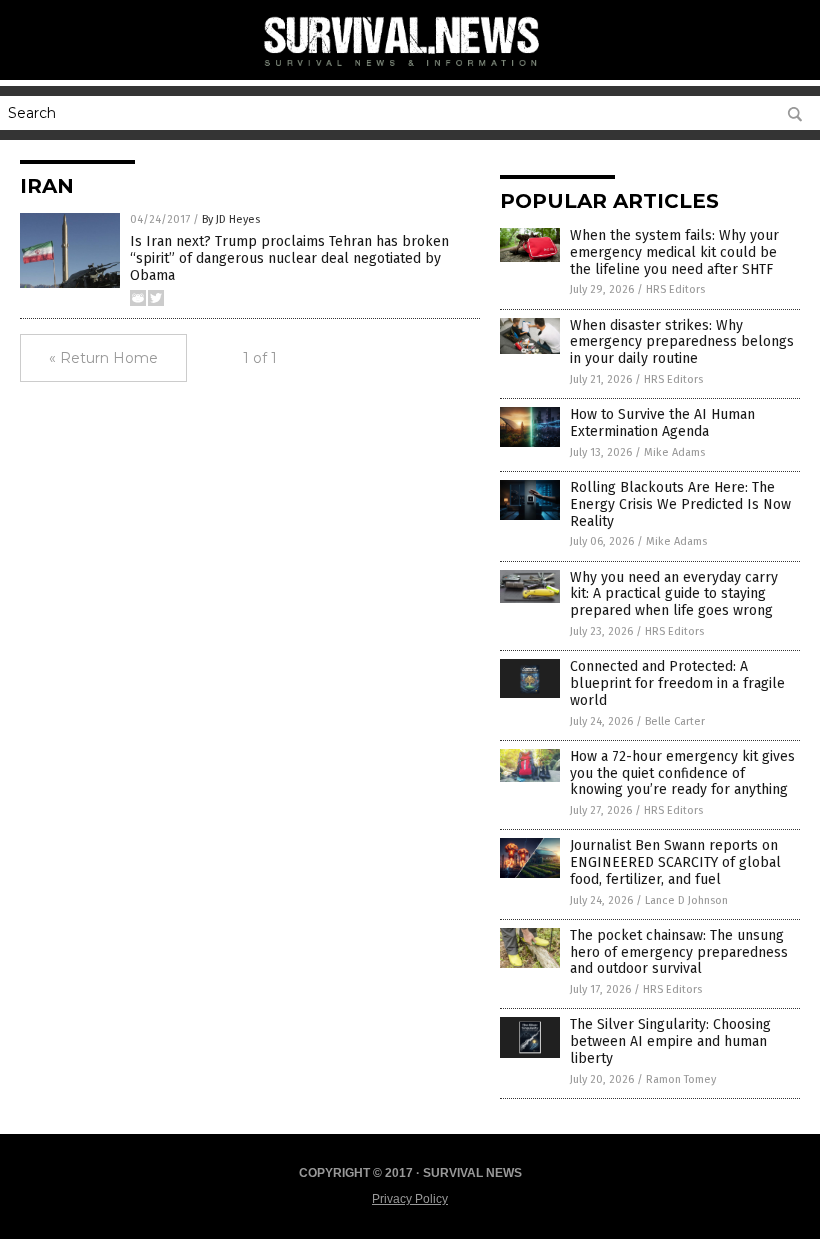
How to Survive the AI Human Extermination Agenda (662, 423)
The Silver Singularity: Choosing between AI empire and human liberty (670, 1041)
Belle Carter (675, 721)
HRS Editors (675, 289)
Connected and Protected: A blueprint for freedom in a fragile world (677, 683)
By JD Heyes (231, 219)
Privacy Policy (410, 1199)
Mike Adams (674, 452)
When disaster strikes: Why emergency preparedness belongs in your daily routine (682, 342)
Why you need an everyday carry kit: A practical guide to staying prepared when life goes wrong (674, 594)
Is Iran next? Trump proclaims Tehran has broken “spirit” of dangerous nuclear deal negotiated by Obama (289, 258)
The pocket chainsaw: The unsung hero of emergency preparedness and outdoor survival (679, 952)
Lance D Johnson (686, 900)
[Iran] (410, 70)
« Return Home (103, 358)
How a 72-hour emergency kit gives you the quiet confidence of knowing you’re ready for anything (682, 773)
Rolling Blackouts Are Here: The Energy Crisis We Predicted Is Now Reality (680, 504)
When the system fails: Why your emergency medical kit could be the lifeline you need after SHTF (674, 252)
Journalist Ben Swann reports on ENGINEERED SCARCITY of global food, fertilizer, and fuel (675, 862)
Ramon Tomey (681, 1079)
